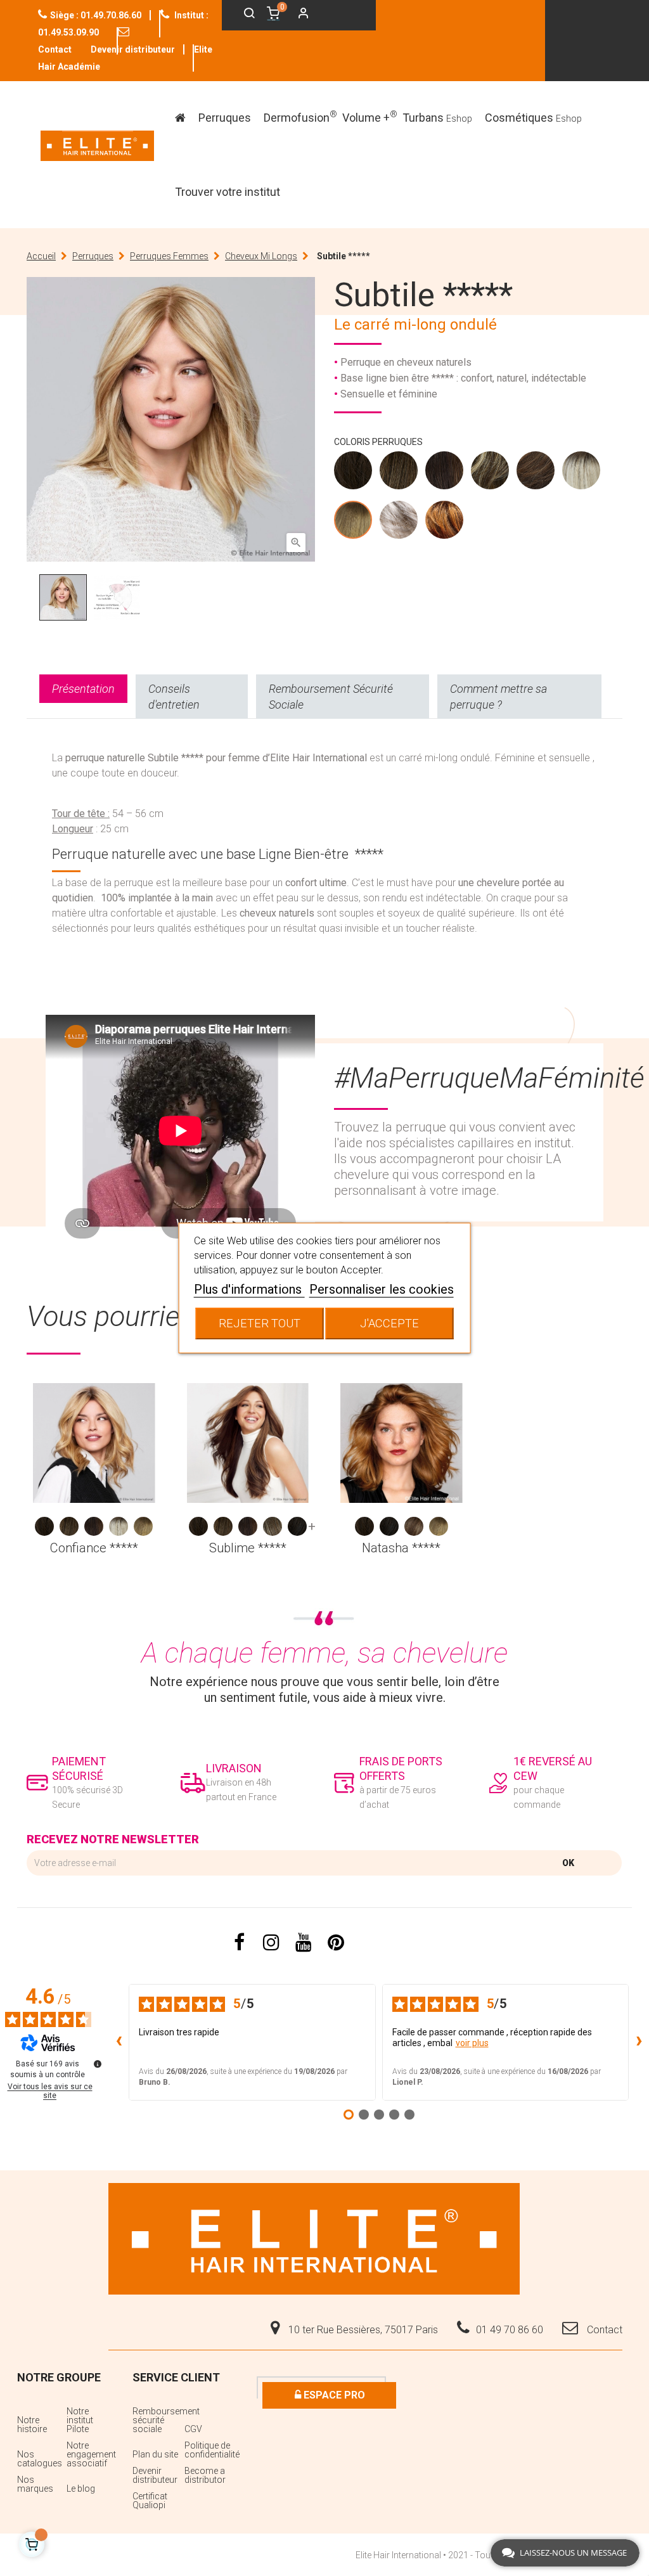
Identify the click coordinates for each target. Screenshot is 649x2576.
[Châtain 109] (354, 473)
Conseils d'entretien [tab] (174, 697)
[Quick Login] (298, 15)
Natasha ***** (401, 1548)
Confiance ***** (94, 1548)
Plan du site (155, 2454)
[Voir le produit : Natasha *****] (402, 1443)
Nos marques (35, 2484)
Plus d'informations (249, 1289)
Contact (603, 2330)
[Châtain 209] (399, 473)
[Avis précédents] (119, 2042)
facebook (239, 1943)
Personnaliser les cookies (382, 1289)
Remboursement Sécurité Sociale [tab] (331, 697)
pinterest (336, 1943)
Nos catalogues (40, 2459)
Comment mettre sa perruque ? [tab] (498, 697)
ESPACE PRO (333, 2395)
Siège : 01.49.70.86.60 (96, 15)
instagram (272, 1943)
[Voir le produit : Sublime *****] (248, 1443)
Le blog (81, 2489)
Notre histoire (32, 2425)
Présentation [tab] (83, 689)
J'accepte (389, 1323)
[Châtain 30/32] (445, 473)
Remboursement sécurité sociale (157, 2420)
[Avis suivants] (639, 2042)
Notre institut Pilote (80, 2420)
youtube (304, 1943)
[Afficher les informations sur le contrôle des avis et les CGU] (98, 2064)
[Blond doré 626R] (354, 523)
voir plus (472, 2043)
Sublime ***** (248, 1548)
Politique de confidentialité (209, 2450)
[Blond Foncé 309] (491, 473)
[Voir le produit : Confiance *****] (94, 1443)
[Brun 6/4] (297, 1526)
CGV (193, 2429)
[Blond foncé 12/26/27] (273, 1526)
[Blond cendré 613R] (582, 473)
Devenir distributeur (133, 49)
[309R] (445, 523)
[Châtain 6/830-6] (536, 473)
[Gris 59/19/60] (399, 523)
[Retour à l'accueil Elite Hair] (314, 2238)
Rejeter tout (260, 1323)
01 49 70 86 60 (510, 2330)
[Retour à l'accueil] (98, 146)
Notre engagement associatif (90, 2454)
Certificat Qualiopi (150, 2501)
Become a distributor (205, 2475)
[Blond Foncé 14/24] (414, 1526)
